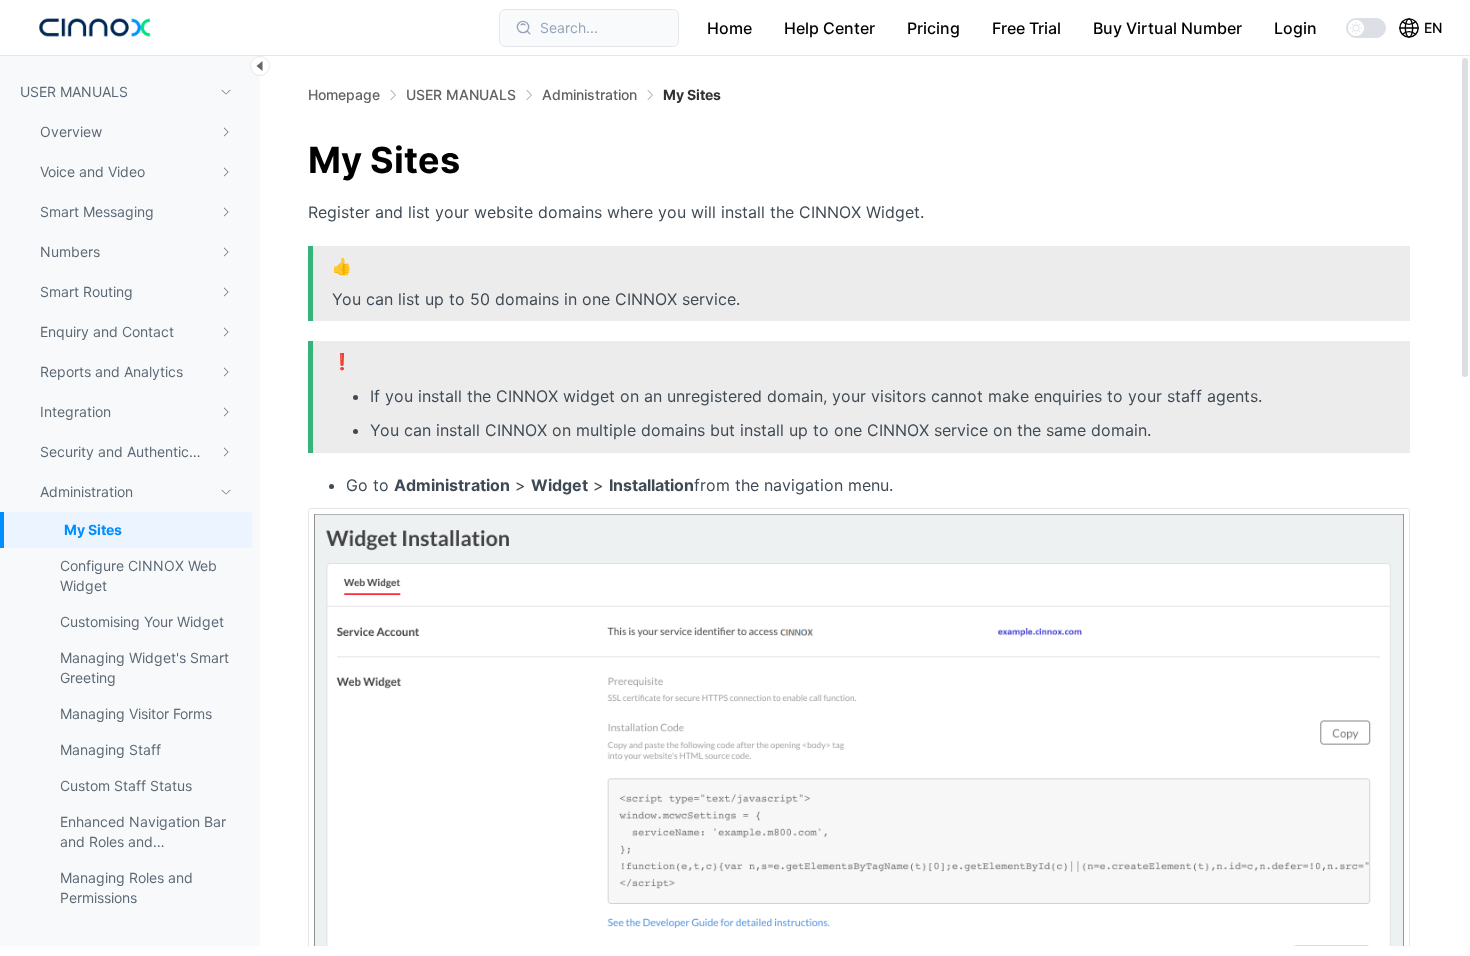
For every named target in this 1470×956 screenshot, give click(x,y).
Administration (589, 94)
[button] (1420, 28)
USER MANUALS (461, 94)
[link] (461, 95)
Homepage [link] (344, 95)
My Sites (692, 94)
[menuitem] (126, 132)
